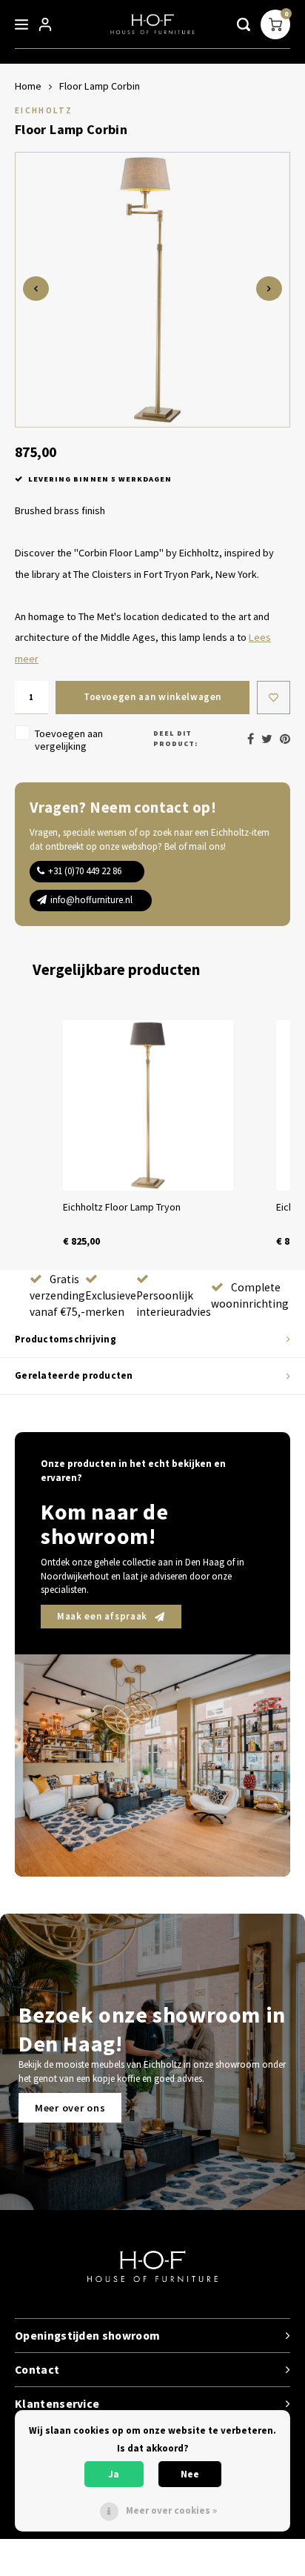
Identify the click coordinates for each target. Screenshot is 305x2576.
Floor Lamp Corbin (100, 86)
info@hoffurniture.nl (91, 900)
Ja (114, 2474)
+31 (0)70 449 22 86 (85, 871)
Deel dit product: (175, 738)
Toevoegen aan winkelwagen (152, 697)
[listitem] (148, 1134)
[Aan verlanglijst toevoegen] (274, 698)
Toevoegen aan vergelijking (69, 740)
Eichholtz (44, 110)
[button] (30, 1134)
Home (28, 86)
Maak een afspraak (102, 1616)
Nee (190, 2474)
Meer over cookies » (171, 2510)
